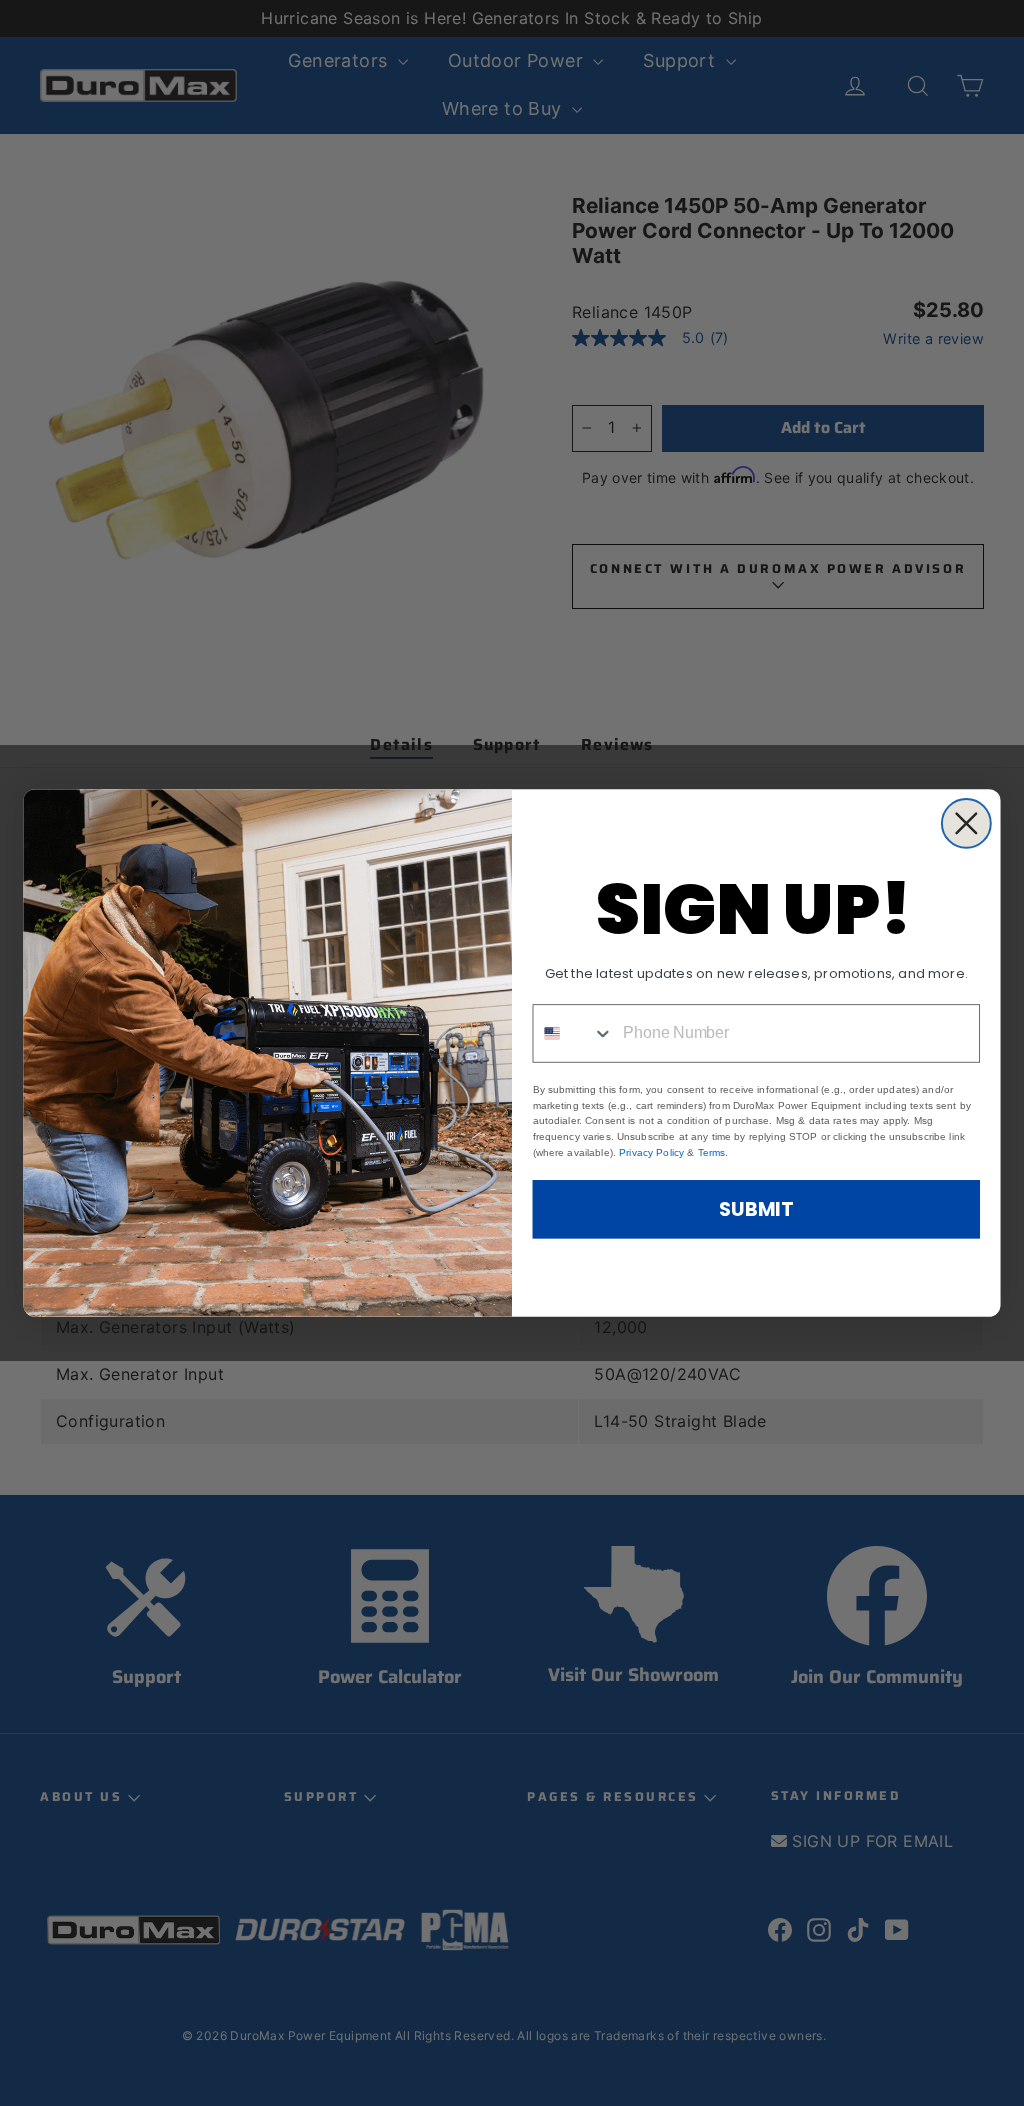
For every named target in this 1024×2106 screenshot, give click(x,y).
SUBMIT (756, 1208)
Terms (712, 1151)
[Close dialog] (966, 823)
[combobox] (573, 1033)
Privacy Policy (651, 1151)
